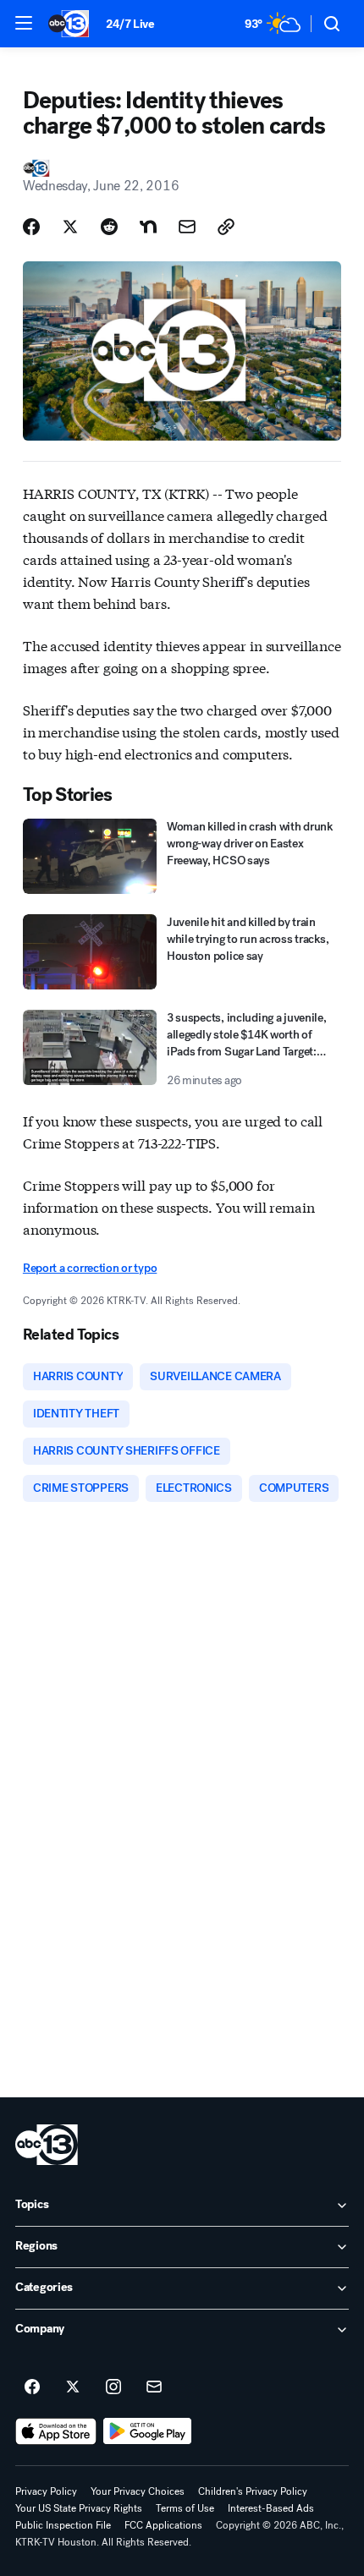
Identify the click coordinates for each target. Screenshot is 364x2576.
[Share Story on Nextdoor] (148, 227)
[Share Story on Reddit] (109, 227)
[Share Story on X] (70, 227)
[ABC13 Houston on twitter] (73, 2387)
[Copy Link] (226, 227)
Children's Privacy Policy (253, 2491)
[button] (24, 23)
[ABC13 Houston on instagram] (113, 2387)
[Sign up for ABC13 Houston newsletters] (154, 2387)
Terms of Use (185, 2508)
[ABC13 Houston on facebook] (32, 2387)
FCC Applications (163, 2525)
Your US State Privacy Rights (79, 2508)
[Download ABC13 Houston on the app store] (56, 2431)
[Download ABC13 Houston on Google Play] (148, 2431)
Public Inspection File (63, 2525)
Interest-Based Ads (271, 2508)
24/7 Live (130, 24)
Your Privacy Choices (138, 2491)
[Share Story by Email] (187, 227)
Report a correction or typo (90, 1268)
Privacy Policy (46, 2491)
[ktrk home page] (47, 2145)
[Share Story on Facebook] (31, 227)
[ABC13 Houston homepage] (69, 24)
